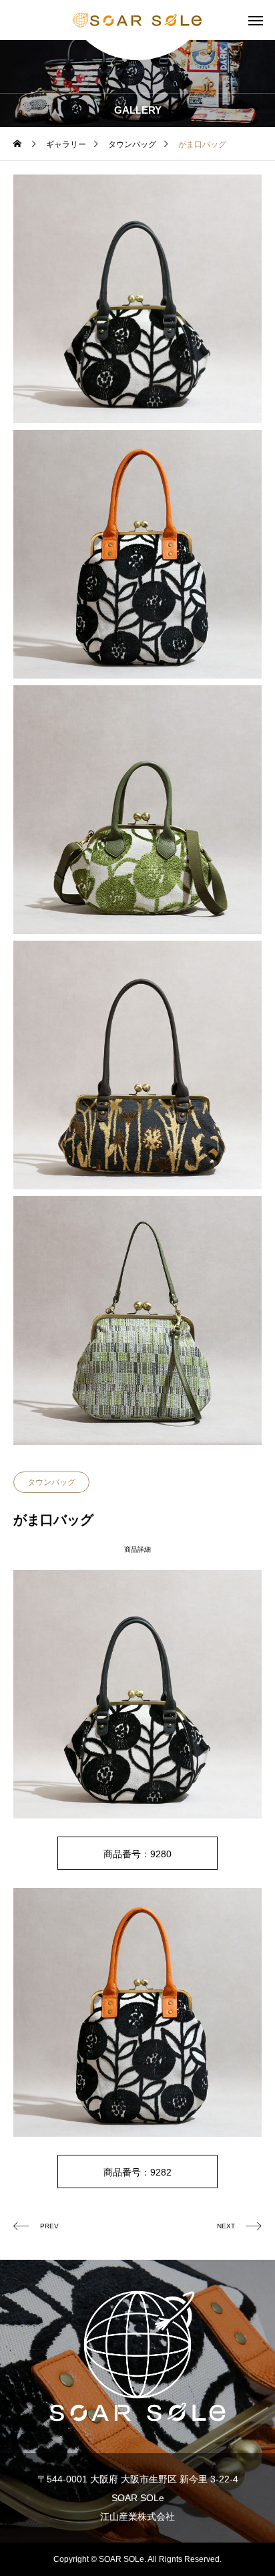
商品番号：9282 (137, 2172)
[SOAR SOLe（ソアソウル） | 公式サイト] (137, 20)
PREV (49, 2226)
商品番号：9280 (137, 1854)
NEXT (226, 2226)
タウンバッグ (51, 1482)
